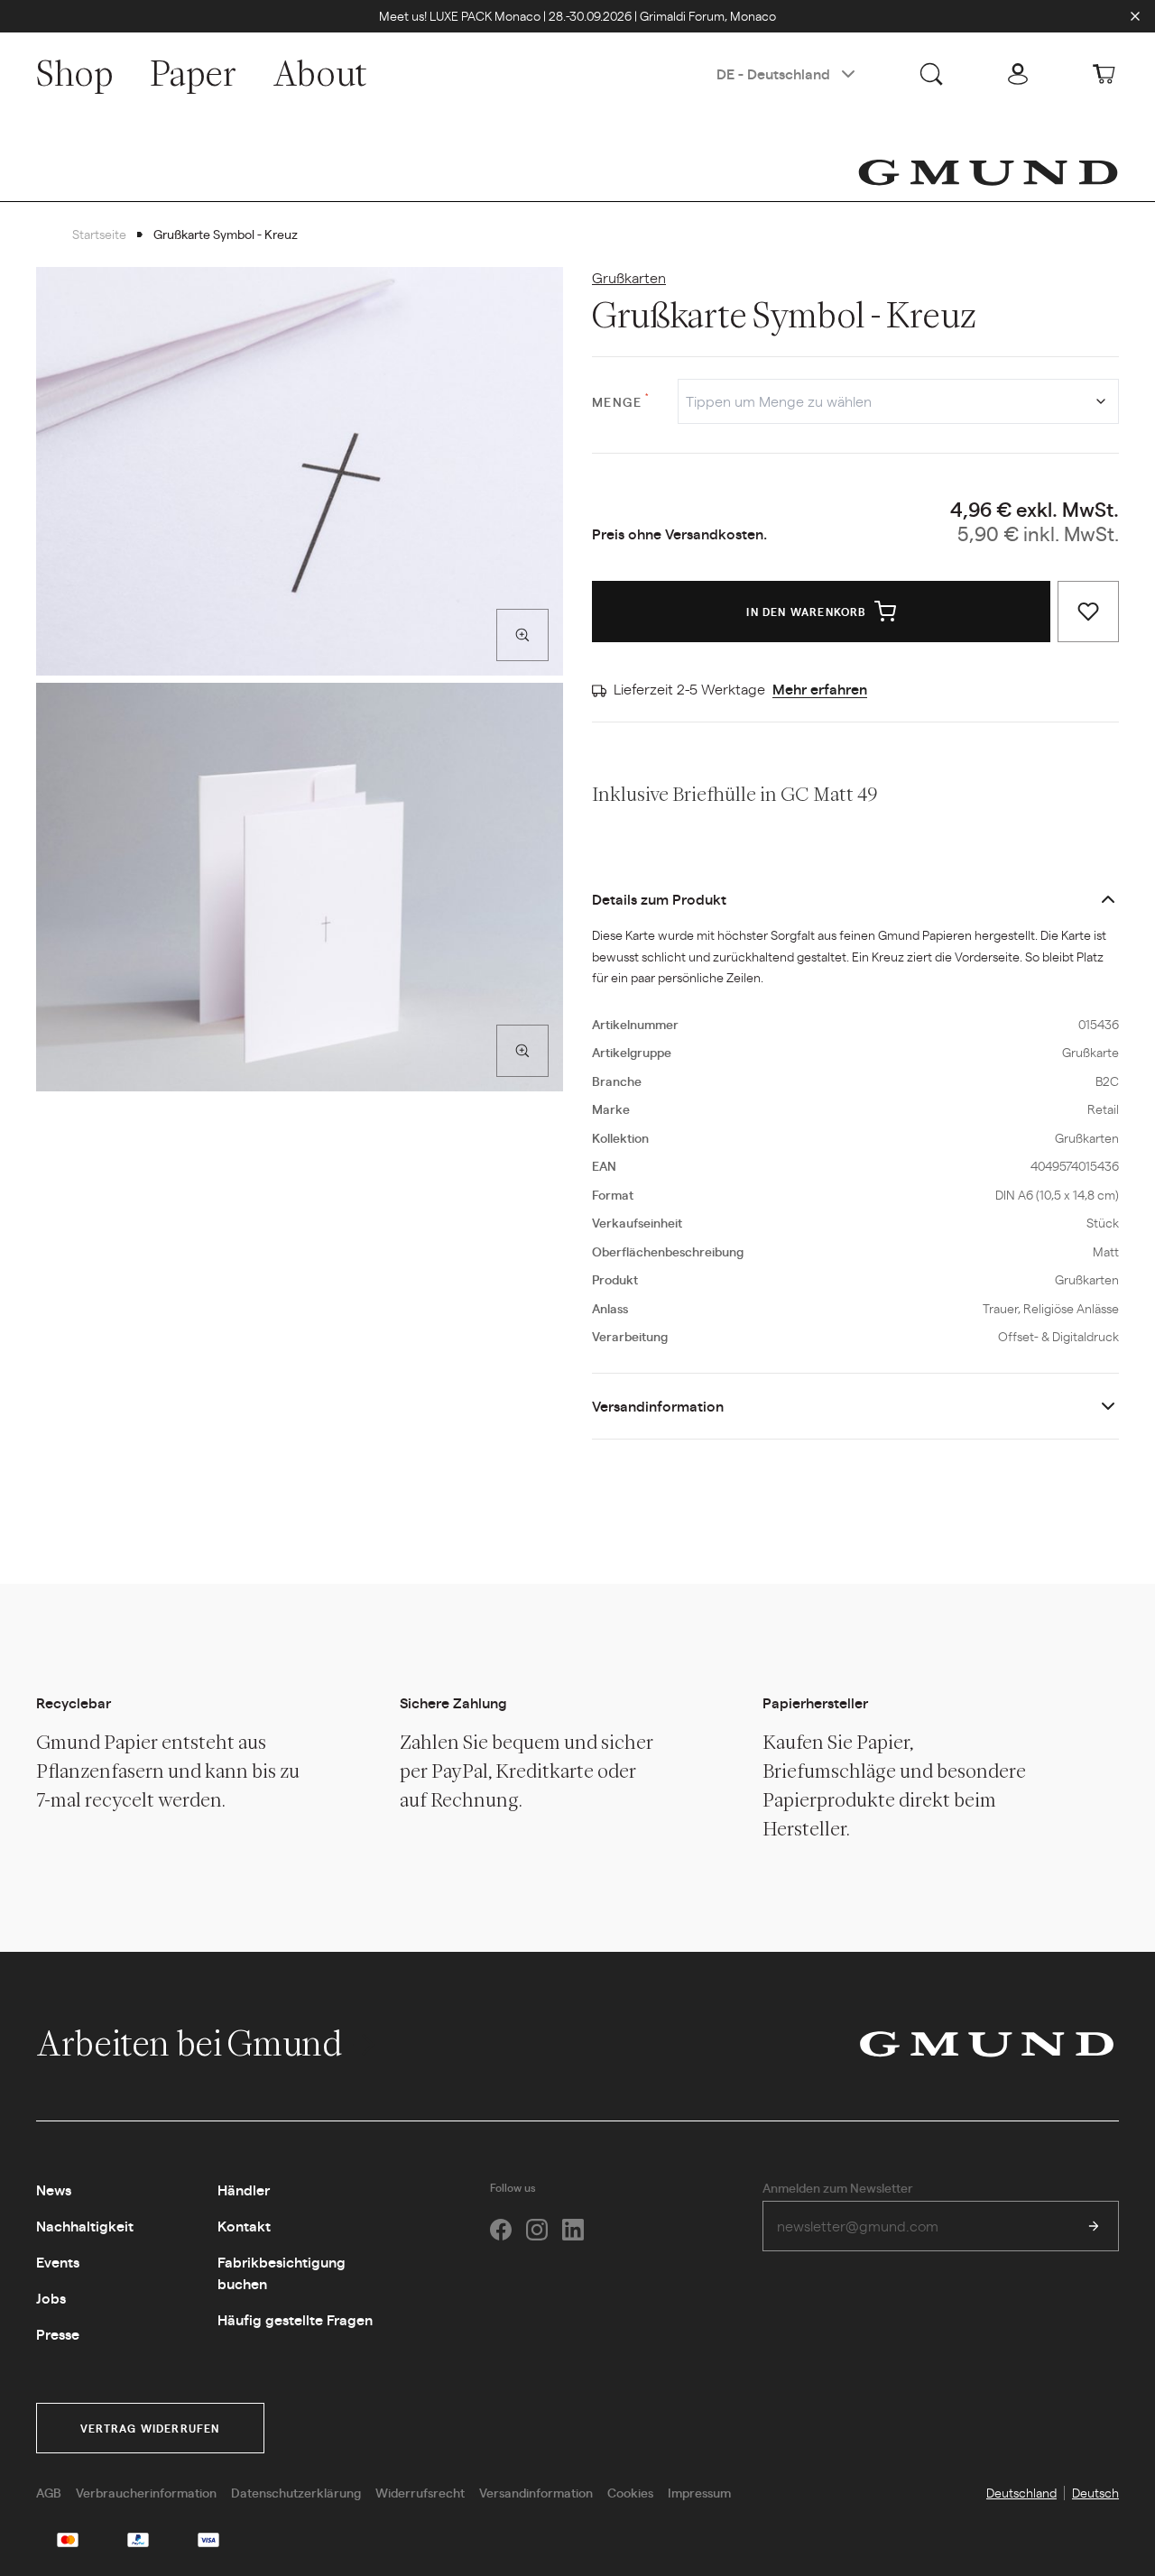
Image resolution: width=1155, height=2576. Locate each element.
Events (58, 2262)
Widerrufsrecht (420, 2492)
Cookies (630, 2492)
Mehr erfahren (820, 689)
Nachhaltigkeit (85, 2226)
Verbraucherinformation (146, 2492)
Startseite (99, 234)
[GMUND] (988, 172)
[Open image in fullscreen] (522, 635)
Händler (244, 2190)
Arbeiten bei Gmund (192, 2043)
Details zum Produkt (659, 899)
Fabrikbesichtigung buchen (282, 2272)
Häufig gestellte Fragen (295, 2319)
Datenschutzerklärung (296, 2492)
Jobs (51, 2298)
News (54, 2190)
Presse (58, 2334)
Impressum (699, 2492)
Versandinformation (658, 1406)
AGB (49, 2492)
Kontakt (244, 2226)
